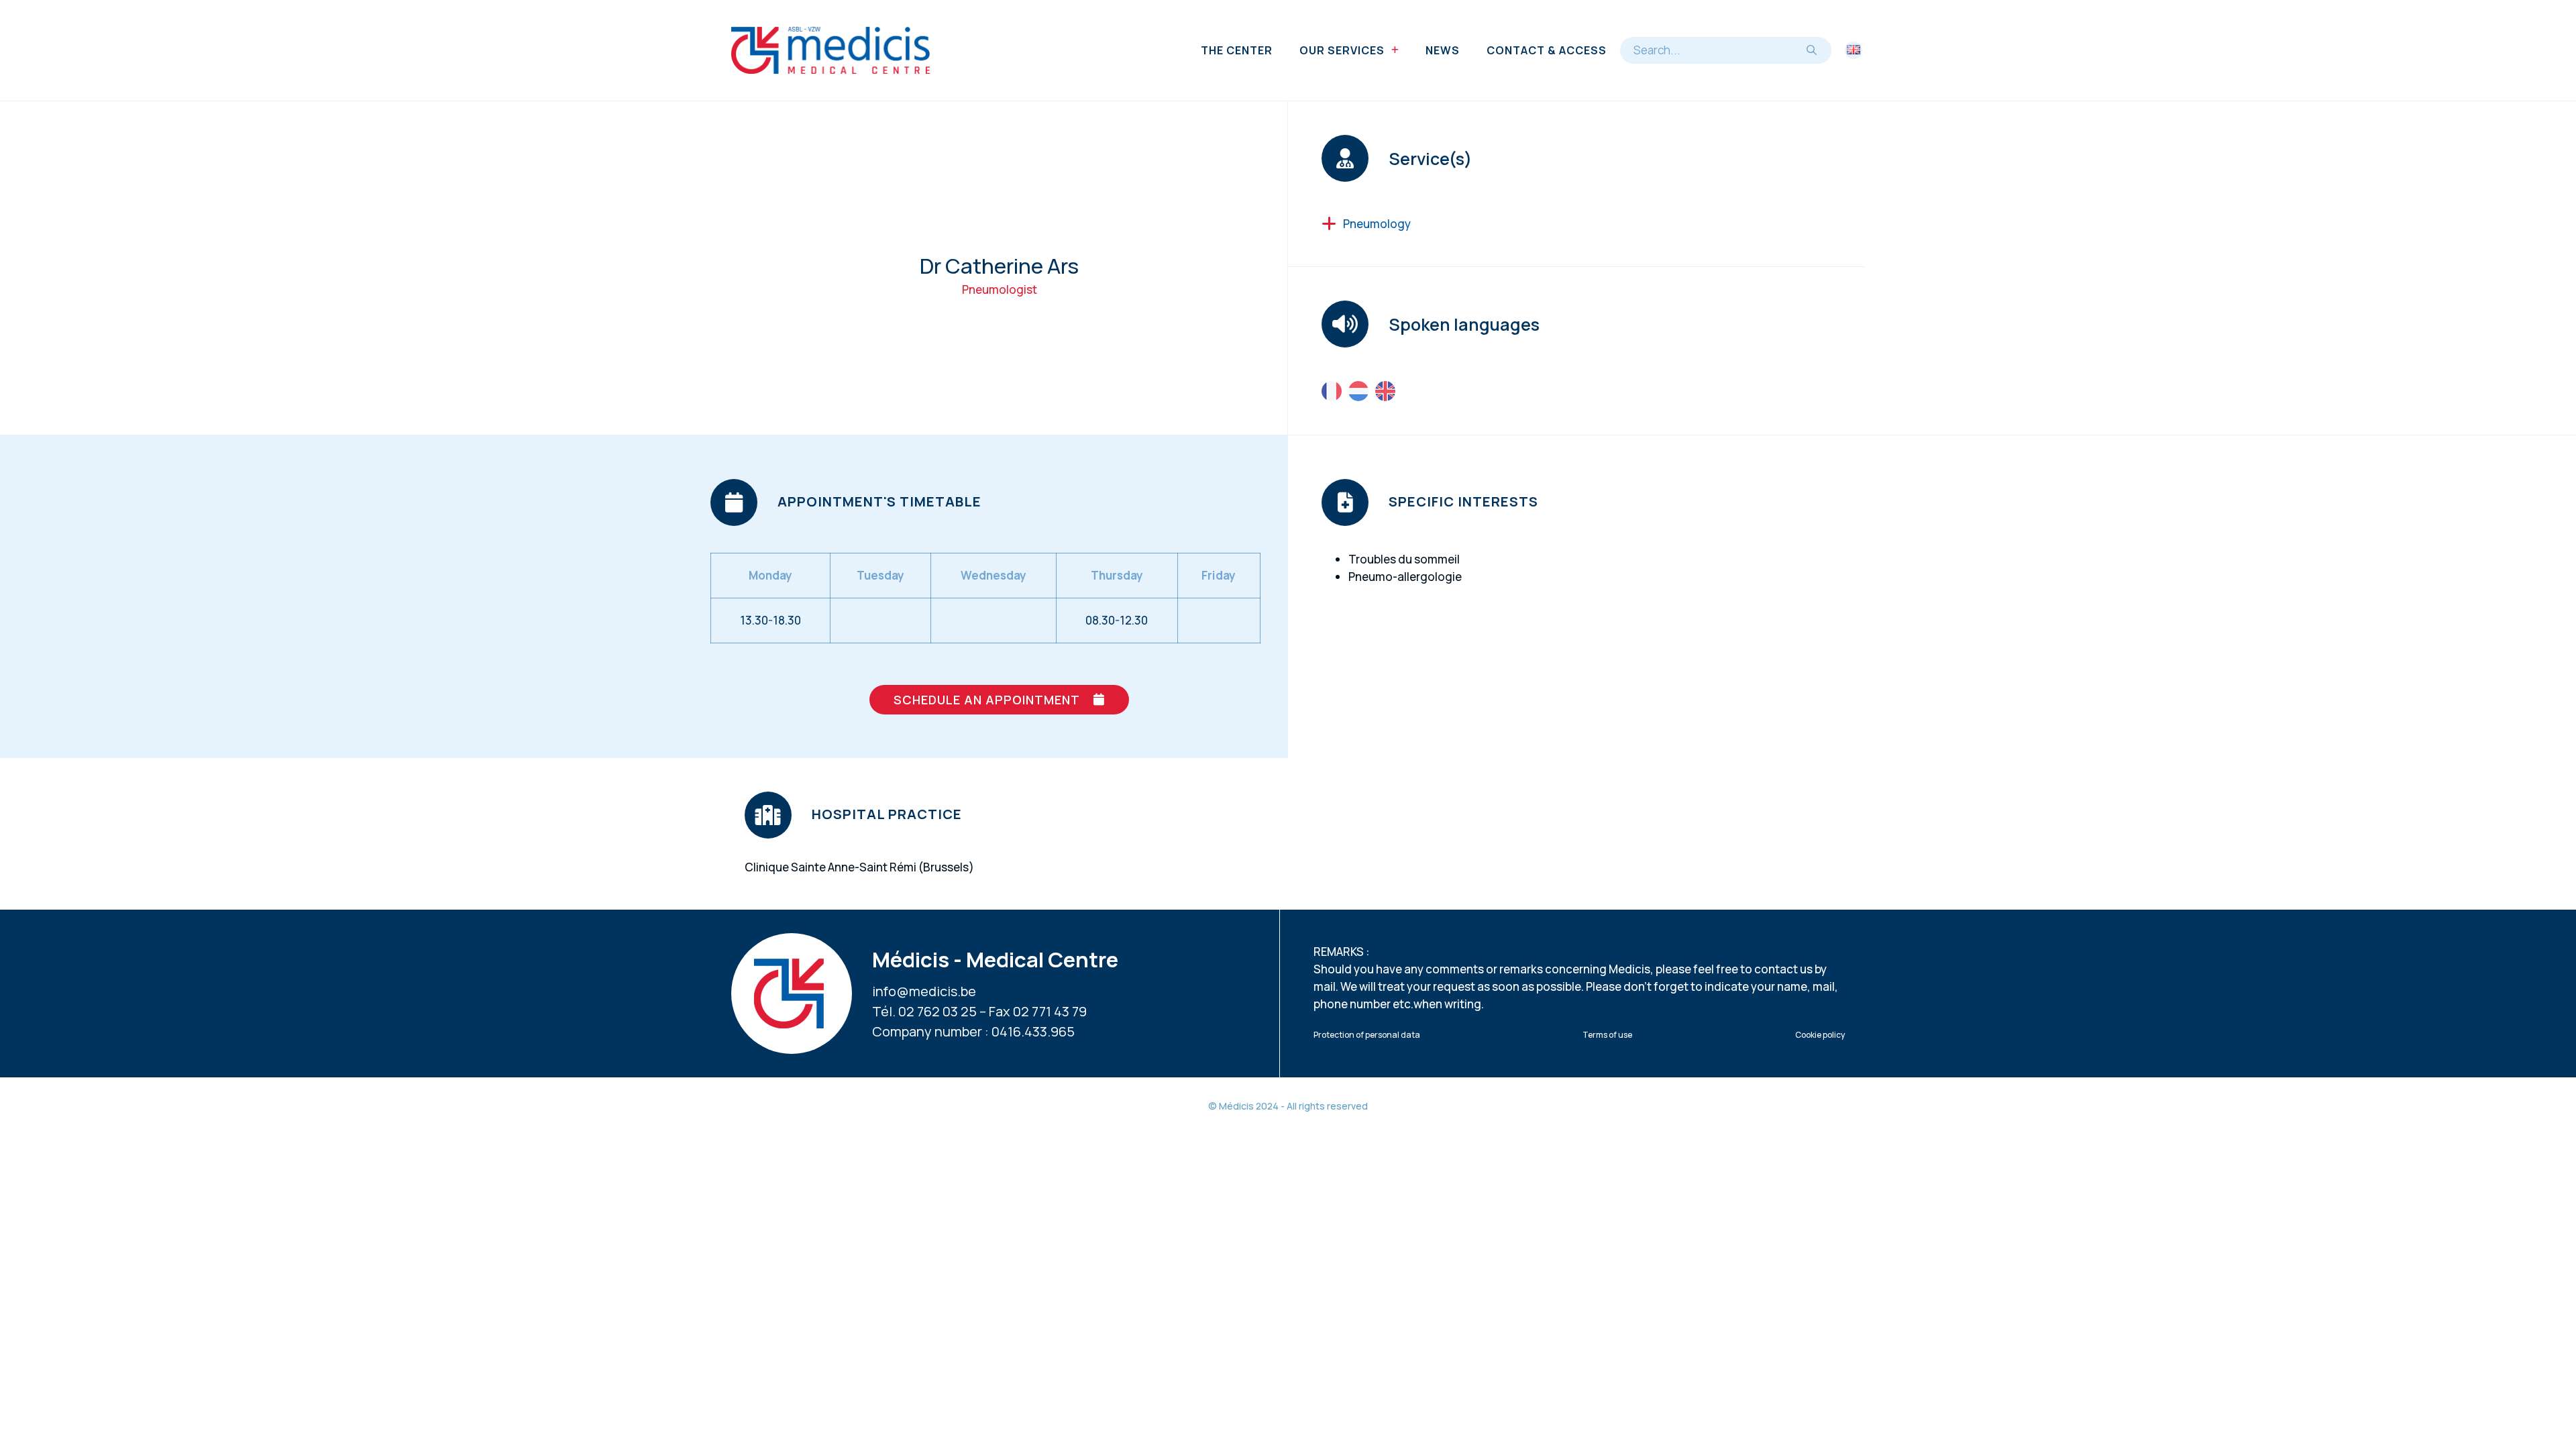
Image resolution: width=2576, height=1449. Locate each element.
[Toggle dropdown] (1395, 50)
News (1443, 50)
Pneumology (1377, 224)
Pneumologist (1000, 289)
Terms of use (1607, 1035)
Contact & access (1547, 50)
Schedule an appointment (987, 700)
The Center (1237, 50)
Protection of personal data (1367, 1035)
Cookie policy (1820, 1035)
